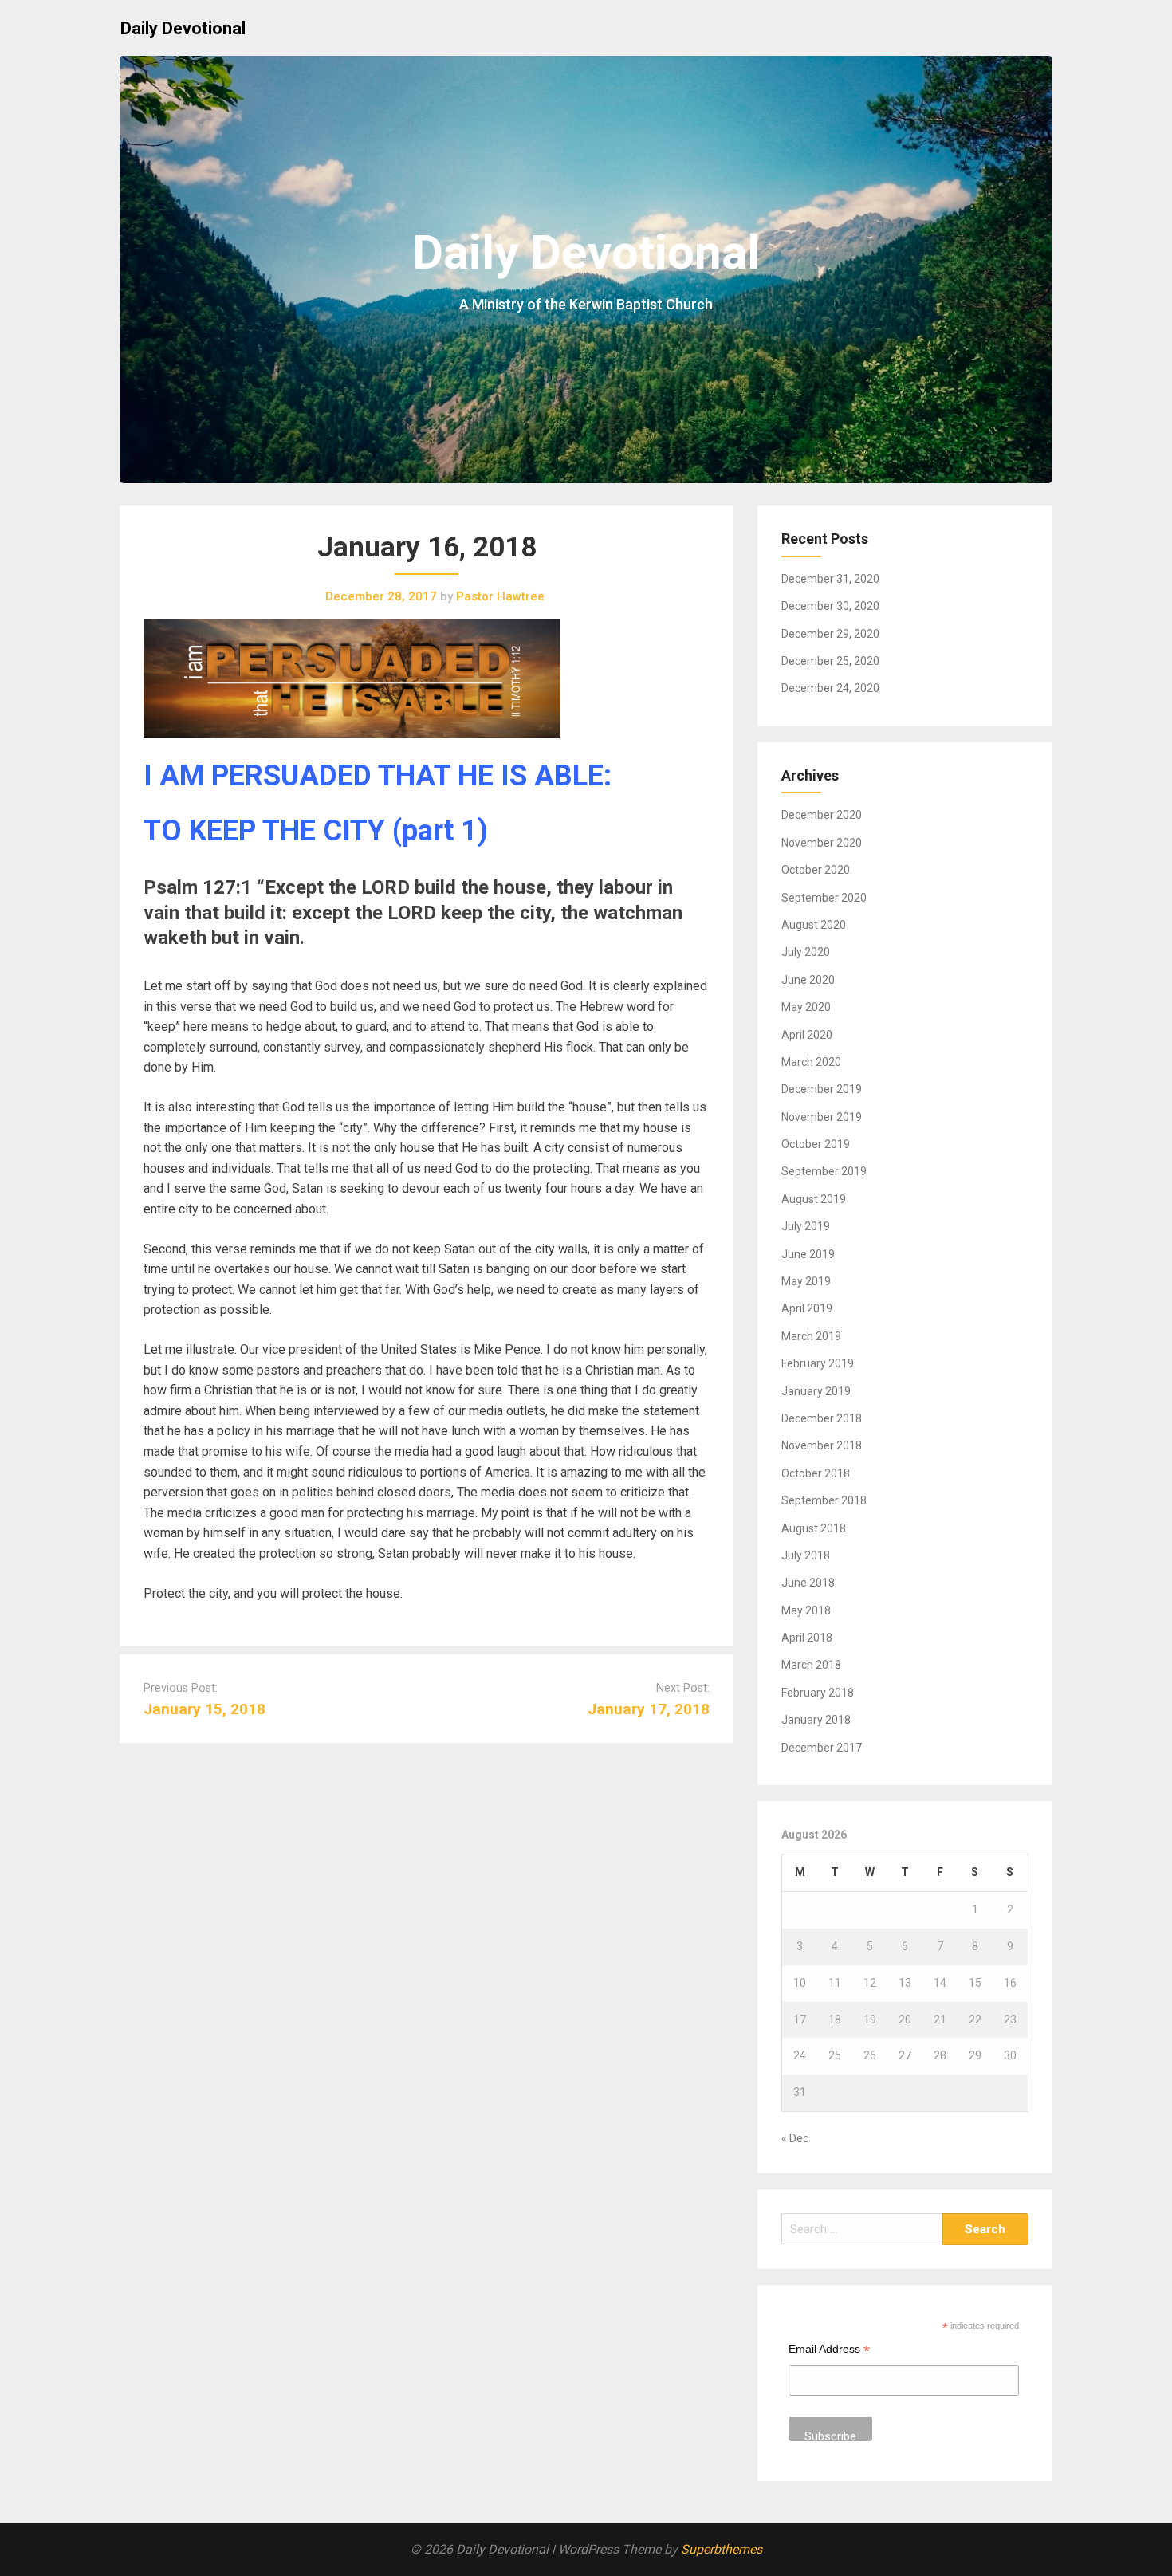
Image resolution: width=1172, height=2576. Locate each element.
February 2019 (818, 1363)
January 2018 (816, 1720)
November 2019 (822, 1117)
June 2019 (808, 1254)
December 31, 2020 (830, 579)
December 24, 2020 (830, 688)
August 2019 (814, 1199)
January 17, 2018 (649, 1709)
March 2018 (811, 1665)
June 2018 (808, 1583)
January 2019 (816, 1391)
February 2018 (818, 1693)
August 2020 (814, 925)
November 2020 (822, 843)
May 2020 (806, 1007)
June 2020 (808, 980)
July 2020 (806, 952)
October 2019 (816, 1144)
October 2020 (816, 870)
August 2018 (814, 1528)
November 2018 (822, 1445)
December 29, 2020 (830, 634)
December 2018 (822, 1418)
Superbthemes (722, 2549)
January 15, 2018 (205, 1709)
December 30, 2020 (830, 606)
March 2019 (811, 1336)
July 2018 (806, 1555)
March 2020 (811, 1062)
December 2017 (822, 1748)
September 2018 (824, 1500)
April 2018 (807, 1638)
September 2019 (824, 1171)
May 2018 (806, 1610)
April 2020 (807, 1035)
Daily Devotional (183, 28)
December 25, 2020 (830, 661)
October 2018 (816, 1473)
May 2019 (806, 1281)
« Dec (795, 2138)
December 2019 (822, 1089)
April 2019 (807, 1308)
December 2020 (822, 815)
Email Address (829, 2351)
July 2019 (806, 1226)
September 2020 (824, 898)
